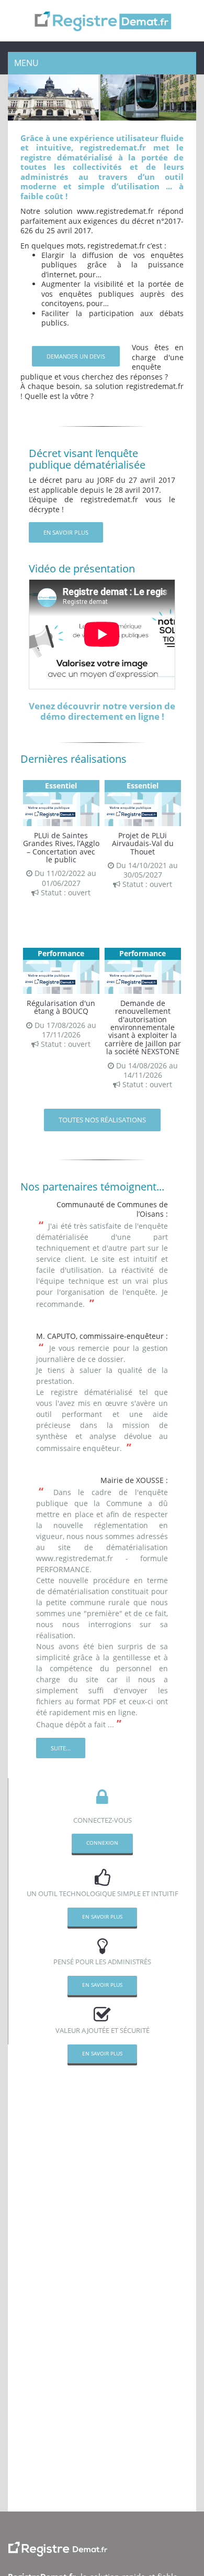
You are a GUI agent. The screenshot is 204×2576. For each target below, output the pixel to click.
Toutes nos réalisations (102, 1120)
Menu (26, 63)
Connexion (102, 1843)
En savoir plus (66, 532)
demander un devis (76, 356)
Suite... (61, 1748)
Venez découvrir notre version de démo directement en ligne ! (102, 711)
